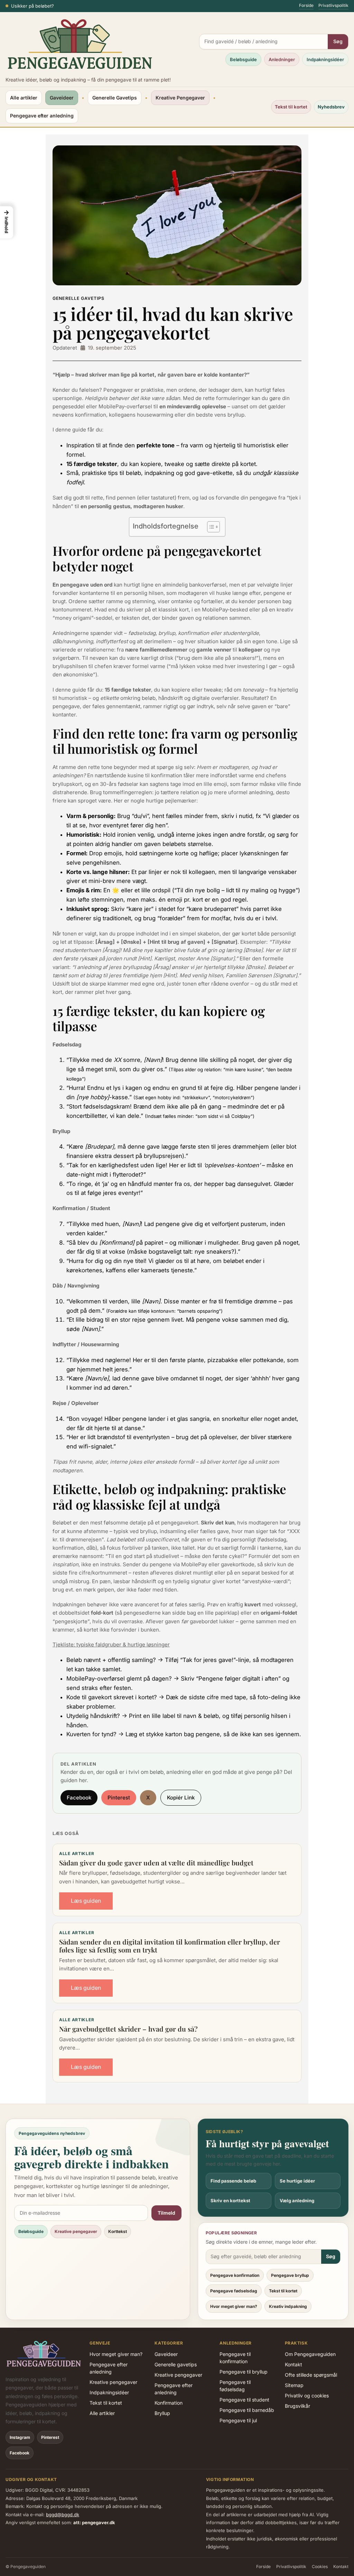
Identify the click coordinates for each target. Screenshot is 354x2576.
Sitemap (294, 2385)
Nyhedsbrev (331, 107)
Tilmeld (166, 2213)
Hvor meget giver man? (234, 2306)
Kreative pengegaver (76, 2231)
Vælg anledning (297, 2200)
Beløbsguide (243, 59)
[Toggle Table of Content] (210, 527)
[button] (7, 222)
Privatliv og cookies (307, 2396)
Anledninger (282, 59)
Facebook (79, 1798)
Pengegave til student (244, 2400)
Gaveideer (62, 98)
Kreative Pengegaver (180, 98)
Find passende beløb (233, 2181)
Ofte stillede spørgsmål (311, 2375)
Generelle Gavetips (115, 98)
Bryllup (162, 2413)
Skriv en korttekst (230, 2200)
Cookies (320, 2567)
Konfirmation (169, 2403)
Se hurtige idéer (297, 2181)
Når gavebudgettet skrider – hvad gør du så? (128, 2029)
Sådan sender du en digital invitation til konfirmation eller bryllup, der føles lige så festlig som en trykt (170, 1946)
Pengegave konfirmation (235, 2275)
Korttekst (118, 2231)
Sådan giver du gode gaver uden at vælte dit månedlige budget (156, 1863)
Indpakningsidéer (325, 59)
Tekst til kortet (291, 107)
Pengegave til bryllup (244, 2372)
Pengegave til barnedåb (247, 2410)
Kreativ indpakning (288, 2306)
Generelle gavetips (176, 2364)
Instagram (20, 2437)
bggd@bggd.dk (63, 2515)
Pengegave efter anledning (42, 116)
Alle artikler (24, 98)
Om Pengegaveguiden (310, 2354)
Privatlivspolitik (333, 5)
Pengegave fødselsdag (234, 2291)
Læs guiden (86, 1901)
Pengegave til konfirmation (235, 2358)
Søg (338, 41)
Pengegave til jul (238, 2420)
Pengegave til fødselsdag (235, 2386)
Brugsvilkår (297, 2406)
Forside (306, 5)
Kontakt (294, 2364)
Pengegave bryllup (290, 2275)
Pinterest (119, 1798)
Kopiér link (181, 1798)
